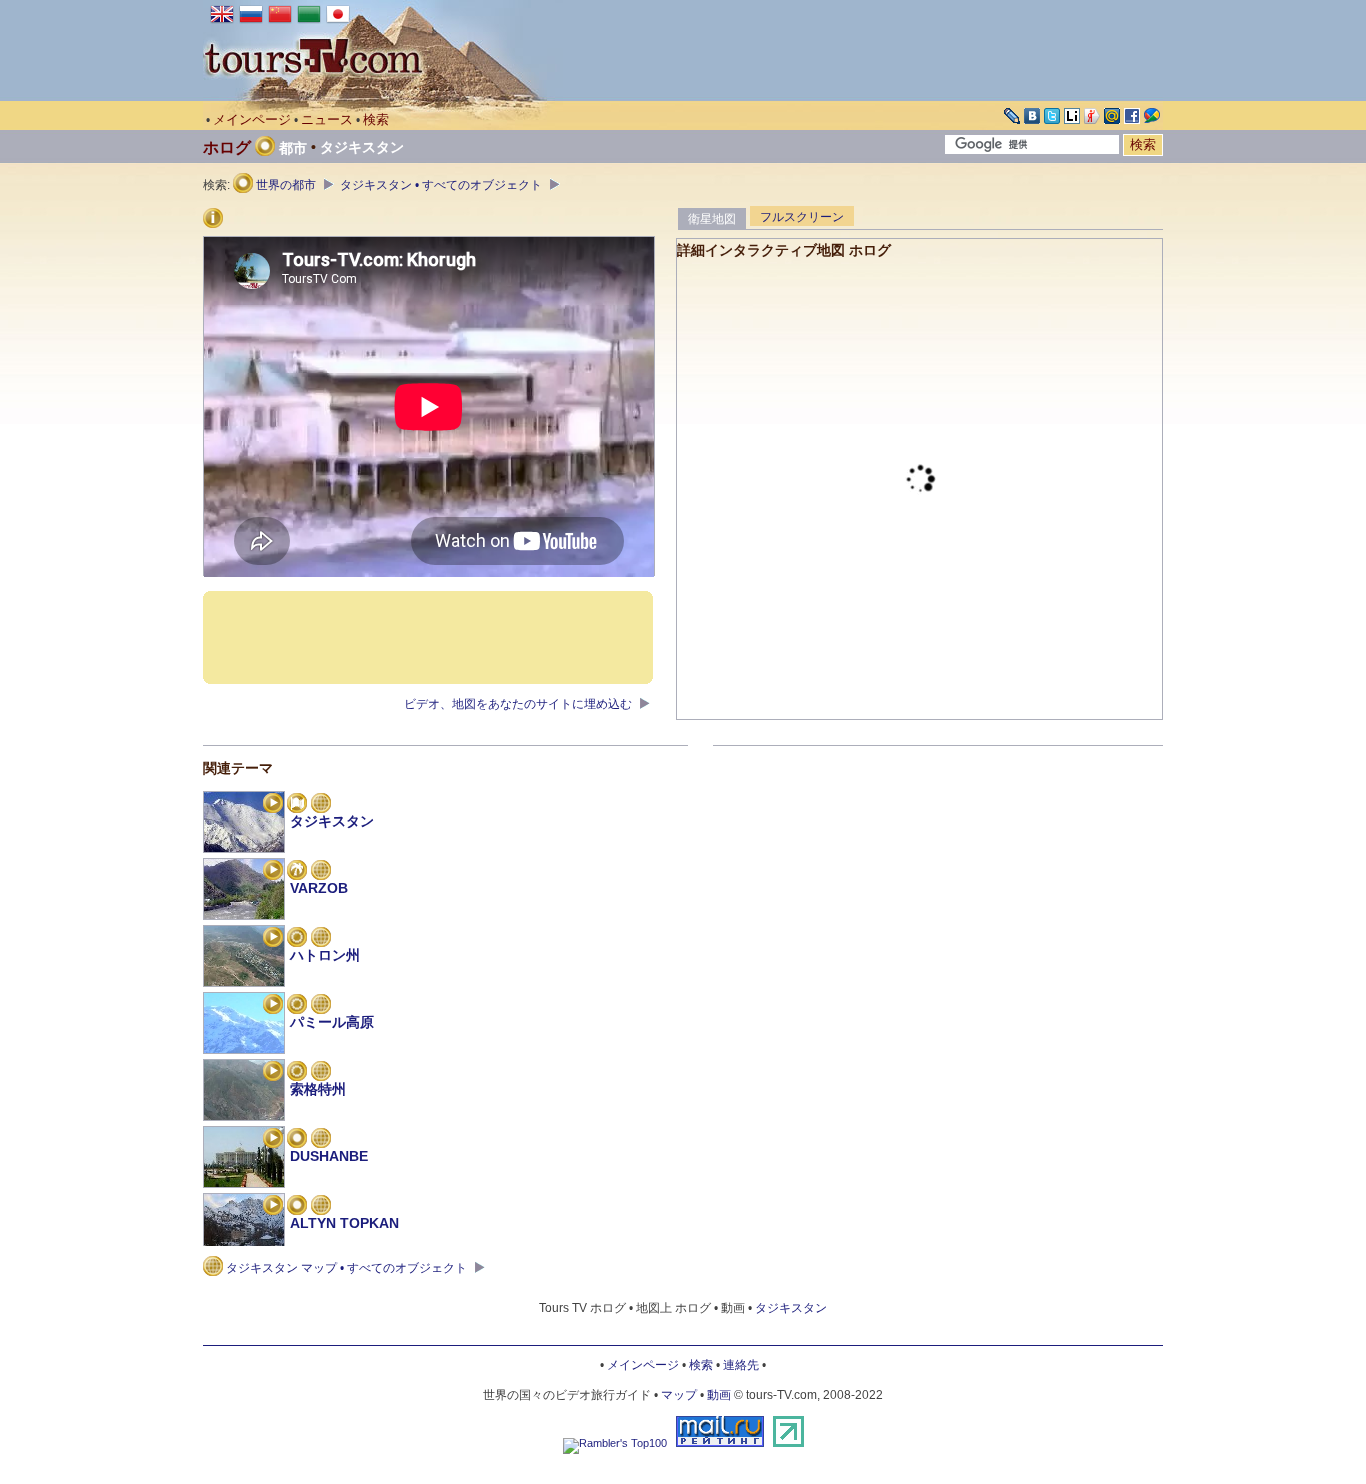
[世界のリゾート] (297, 872)
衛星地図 (712, 219)
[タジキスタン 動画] (273, 805)
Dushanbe (329, 1156)
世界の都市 (286, 185)
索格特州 (318, 1089)
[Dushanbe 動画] (273, 1140)
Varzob (319, 888)
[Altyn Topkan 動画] (273, 1207)
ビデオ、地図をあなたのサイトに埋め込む (519, 704)
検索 (376, 119)
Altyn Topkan (344, 1223)
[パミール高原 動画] (273, 1006)
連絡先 (741, 1365)
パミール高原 (332, 1022)
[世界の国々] (297, 805)
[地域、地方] (297, 939)
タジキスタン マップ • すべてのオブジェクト (346, 1268)
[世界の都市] (297, 1140)
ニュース (327, 119)
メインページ (252, 119)
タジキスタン (362, 147)
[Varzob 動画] (273, 872)
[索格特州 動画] (273, 1073)
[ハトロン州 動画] (273, 939)
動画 (719, 1395)
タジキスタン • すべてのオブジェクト (442, 185)
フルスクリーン (802, 217)
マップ (679, 1395)
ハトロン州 (325, 955)
